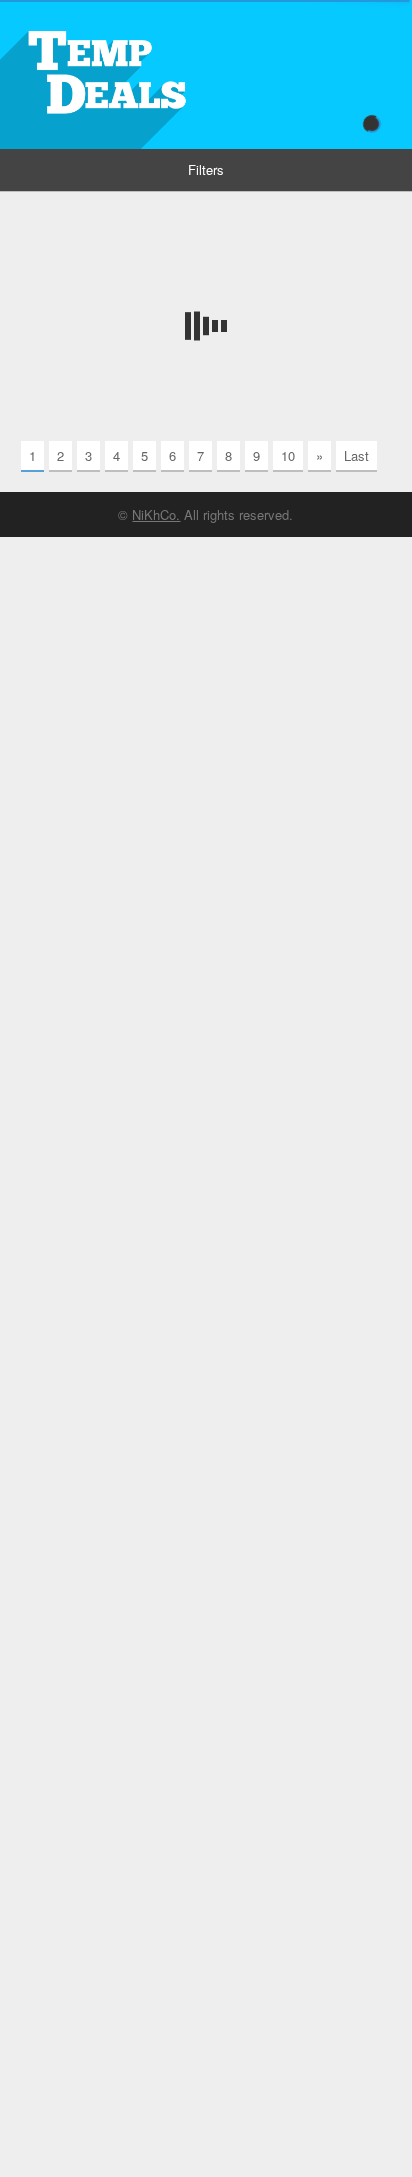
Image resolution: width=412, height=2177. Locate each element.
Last (356, 455)
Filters (206, 169)
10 (288, 455)
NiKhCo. (156, 514)
